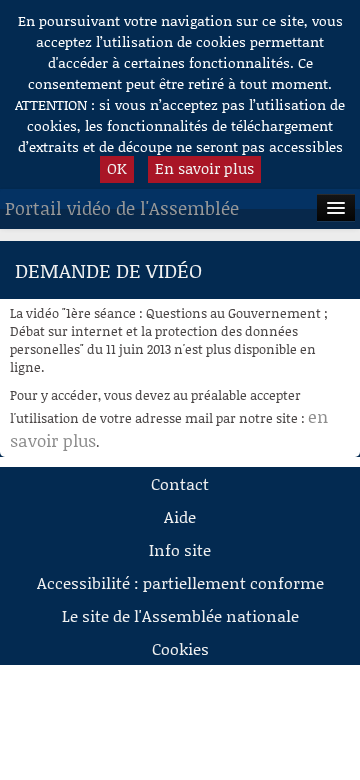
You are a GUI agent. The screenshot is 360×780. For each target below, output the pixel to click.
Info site (180, 549)
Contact (180, 483)
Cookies (180, 648)
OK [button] (117, 168)
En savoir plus (204, 168)
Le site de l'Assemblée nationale (180, 615)
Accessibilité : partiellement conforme (180, 582)
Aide (180, 516)
